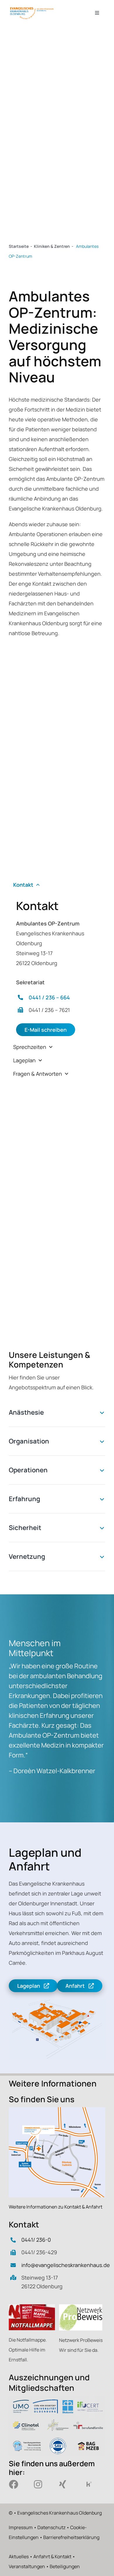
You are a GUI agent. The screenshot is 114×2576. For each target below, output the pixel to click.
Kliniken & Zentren (52, 246)
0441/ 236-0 (36, 2240)
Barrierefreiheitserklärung (71, 2537)
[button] (57, 1412)
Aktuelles (19, 2556)
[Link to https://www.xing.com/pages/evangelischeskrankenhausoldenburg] (67, 2484)
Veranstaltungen (27, 2566)
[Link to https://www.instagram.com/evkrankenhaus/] (42, 2484)
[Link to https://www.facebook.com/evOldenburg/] (17, 2484)
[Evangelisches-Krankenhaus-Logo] (32, 8)
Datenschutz (51, 2527)
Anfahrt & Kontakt (52, 2556)
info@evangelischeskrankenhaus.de (66, 2265)
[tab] (57, 885)
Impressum (21, 2527)
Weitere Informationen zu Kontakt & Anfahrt (56, 2207)
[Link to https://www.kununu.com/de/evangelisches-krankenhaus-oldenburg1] (92, 2484)
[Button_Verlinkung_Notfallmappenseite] (32, 2307)
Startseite (19, 246)
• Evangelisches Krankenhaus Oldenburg (58, 2513)
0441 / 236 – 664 (49, 997)
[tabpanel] (57, 968)
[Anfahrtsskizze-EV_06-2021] (57, 2110)
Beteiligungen (65, 2566)
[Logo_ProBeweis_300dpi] (81, 2307)
